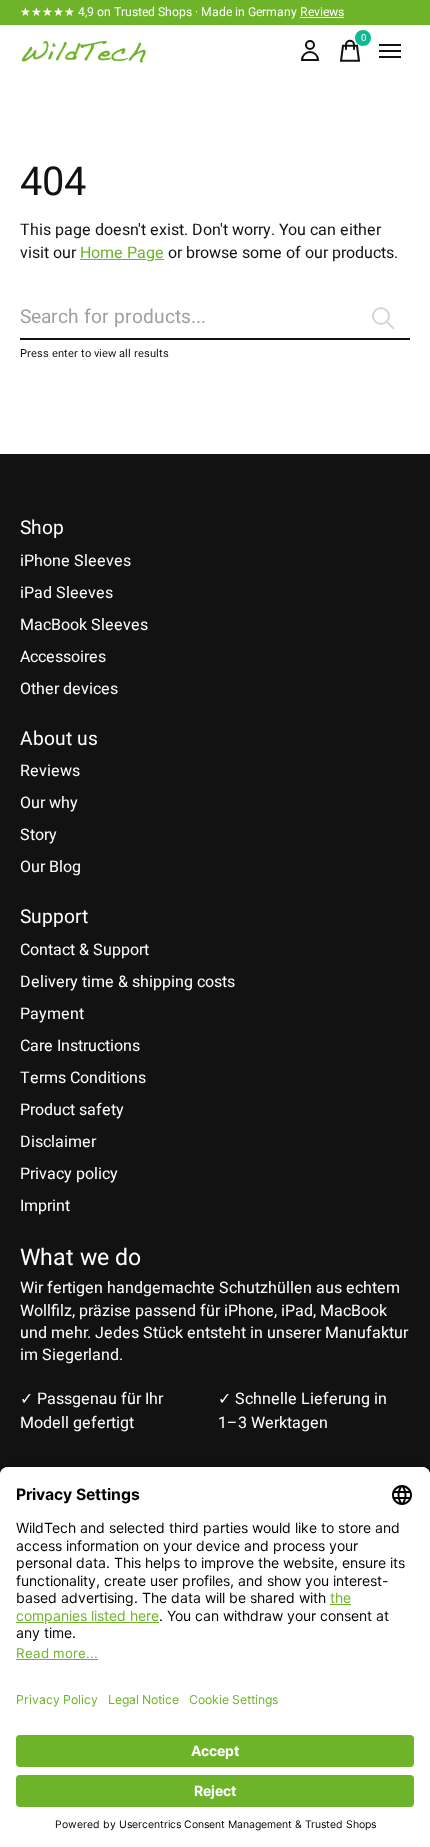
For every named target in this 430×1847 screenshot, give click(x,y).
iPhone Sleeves (75, 561)
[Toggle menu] (390, 51)
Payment (52, 1014)
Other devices (69, 689)
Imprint (45, 1206)
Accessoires (63, 657)
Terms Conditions (83, 1078)
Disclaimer (58, 1142)
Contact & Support (84, 950)
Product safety (72, 1110)
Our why (49, 803)
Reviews (322, 12)
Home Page (122, 253)
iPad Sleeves (66, 593)
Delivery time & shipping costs (127, 982)
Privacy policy (69, 1174)
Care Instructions (80, 1046)
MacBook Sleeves (84, 625)
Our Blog (50, 867)
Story (38, 835)
